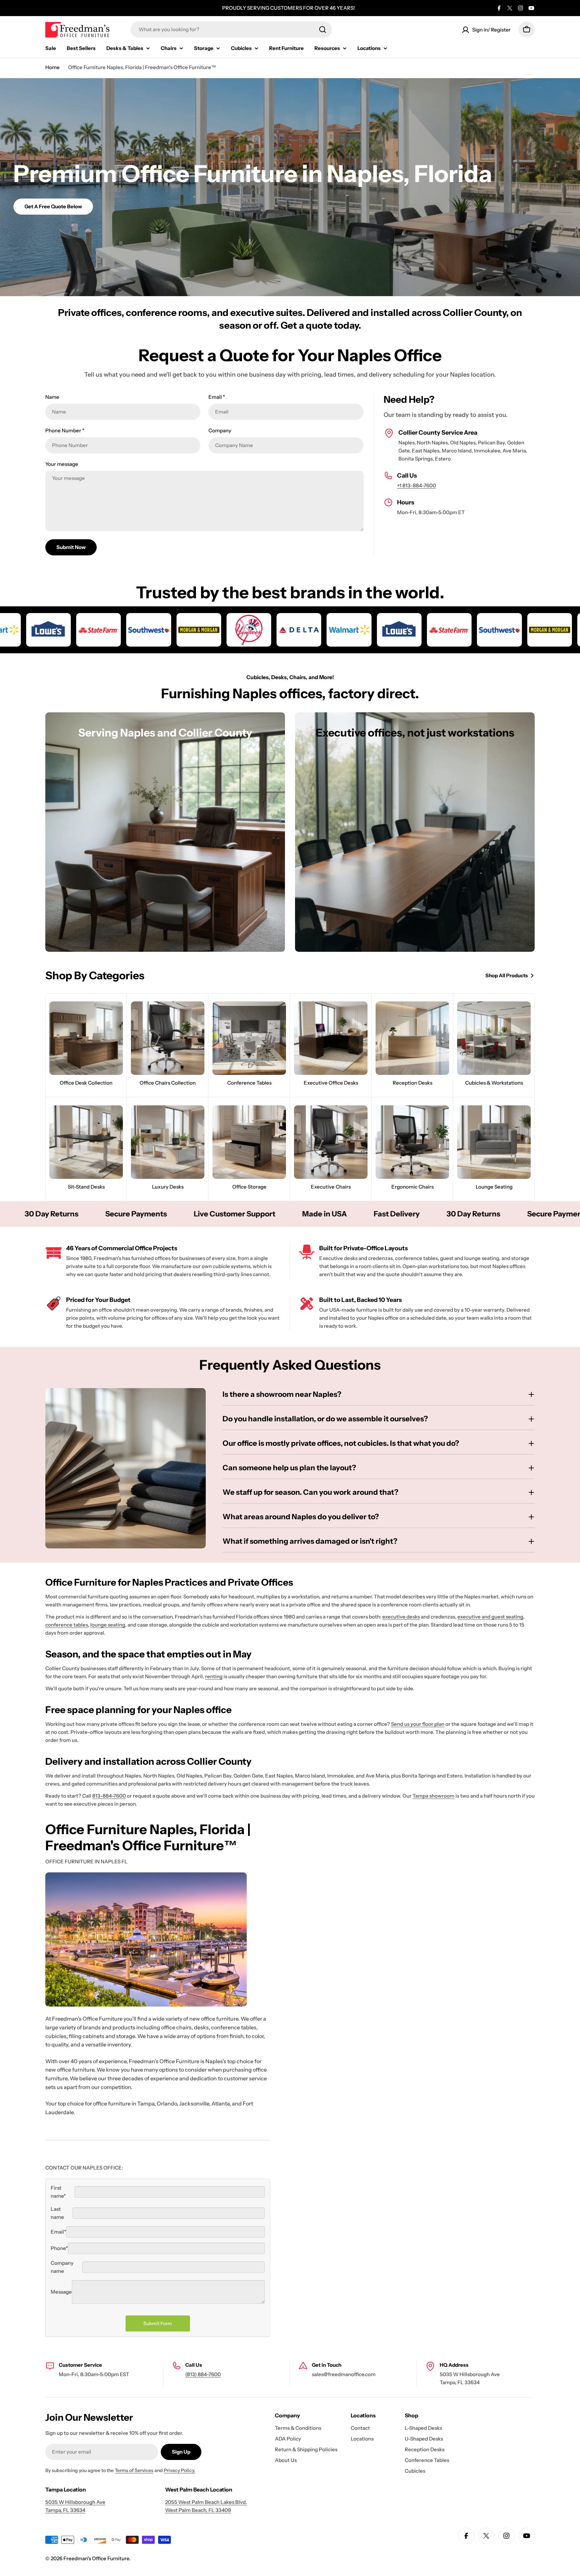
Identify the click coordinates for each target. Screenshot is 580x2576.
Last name (57, 2213)
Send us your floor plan (418, 1724)
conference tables (67, 1625)
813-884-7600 (109, 1796)
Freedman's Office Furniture (96, 2558)
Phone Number (65, 430)
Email (217, 397)
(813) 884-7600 (203, 2374)
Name (52, 397)
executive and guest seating (490, 1617)
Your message (62, 464)
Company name (62, 2267)
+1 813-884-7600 (417, 485)
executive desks (401, 1617)
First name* (58, 2192)
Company (220, 430)
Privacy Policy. (180, 2470)
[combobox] (231, 30)
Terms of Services (134, 2470)
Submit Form (158, 2323)
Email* (58, 2232)
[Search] (323, 30)
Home (53, 67)
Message (61, 2292)
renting (214, 1676)
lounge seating (108, 1625)
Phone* (59, 2248)
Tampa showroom (433, 1796)
